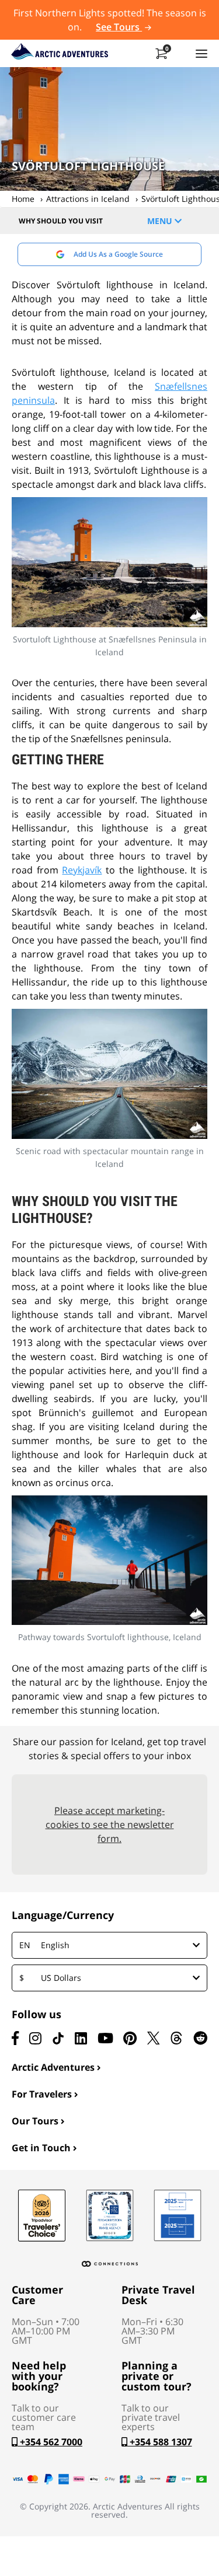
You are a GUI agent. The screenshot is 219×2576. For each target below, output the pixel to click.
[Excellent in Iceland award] (110, 2215)
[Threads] (176, 2038)
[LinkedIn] (81, 2038)
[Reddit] (200, 2038)
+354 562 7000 (50, 2442)
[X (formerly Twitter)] (153, 2038)
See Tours (119, 27)
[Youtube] (105, 2038)
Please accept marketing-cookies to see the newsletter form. (110, 1824)
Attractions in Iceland (88, 199)
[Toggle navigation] (201, 53)
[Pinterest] (130, 2038)
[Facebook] (15, 2038)
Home (23, 199)
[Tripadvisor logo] (42, 2215)
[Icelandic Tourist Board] (178, 2215)
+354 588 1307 (160, 2442)
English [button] (44, 1945)
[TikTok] (58, 2038)
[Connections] (110, 2264)
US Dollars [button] (50, 1978)
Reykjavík (82, 870)
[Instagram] (35, 2038)
